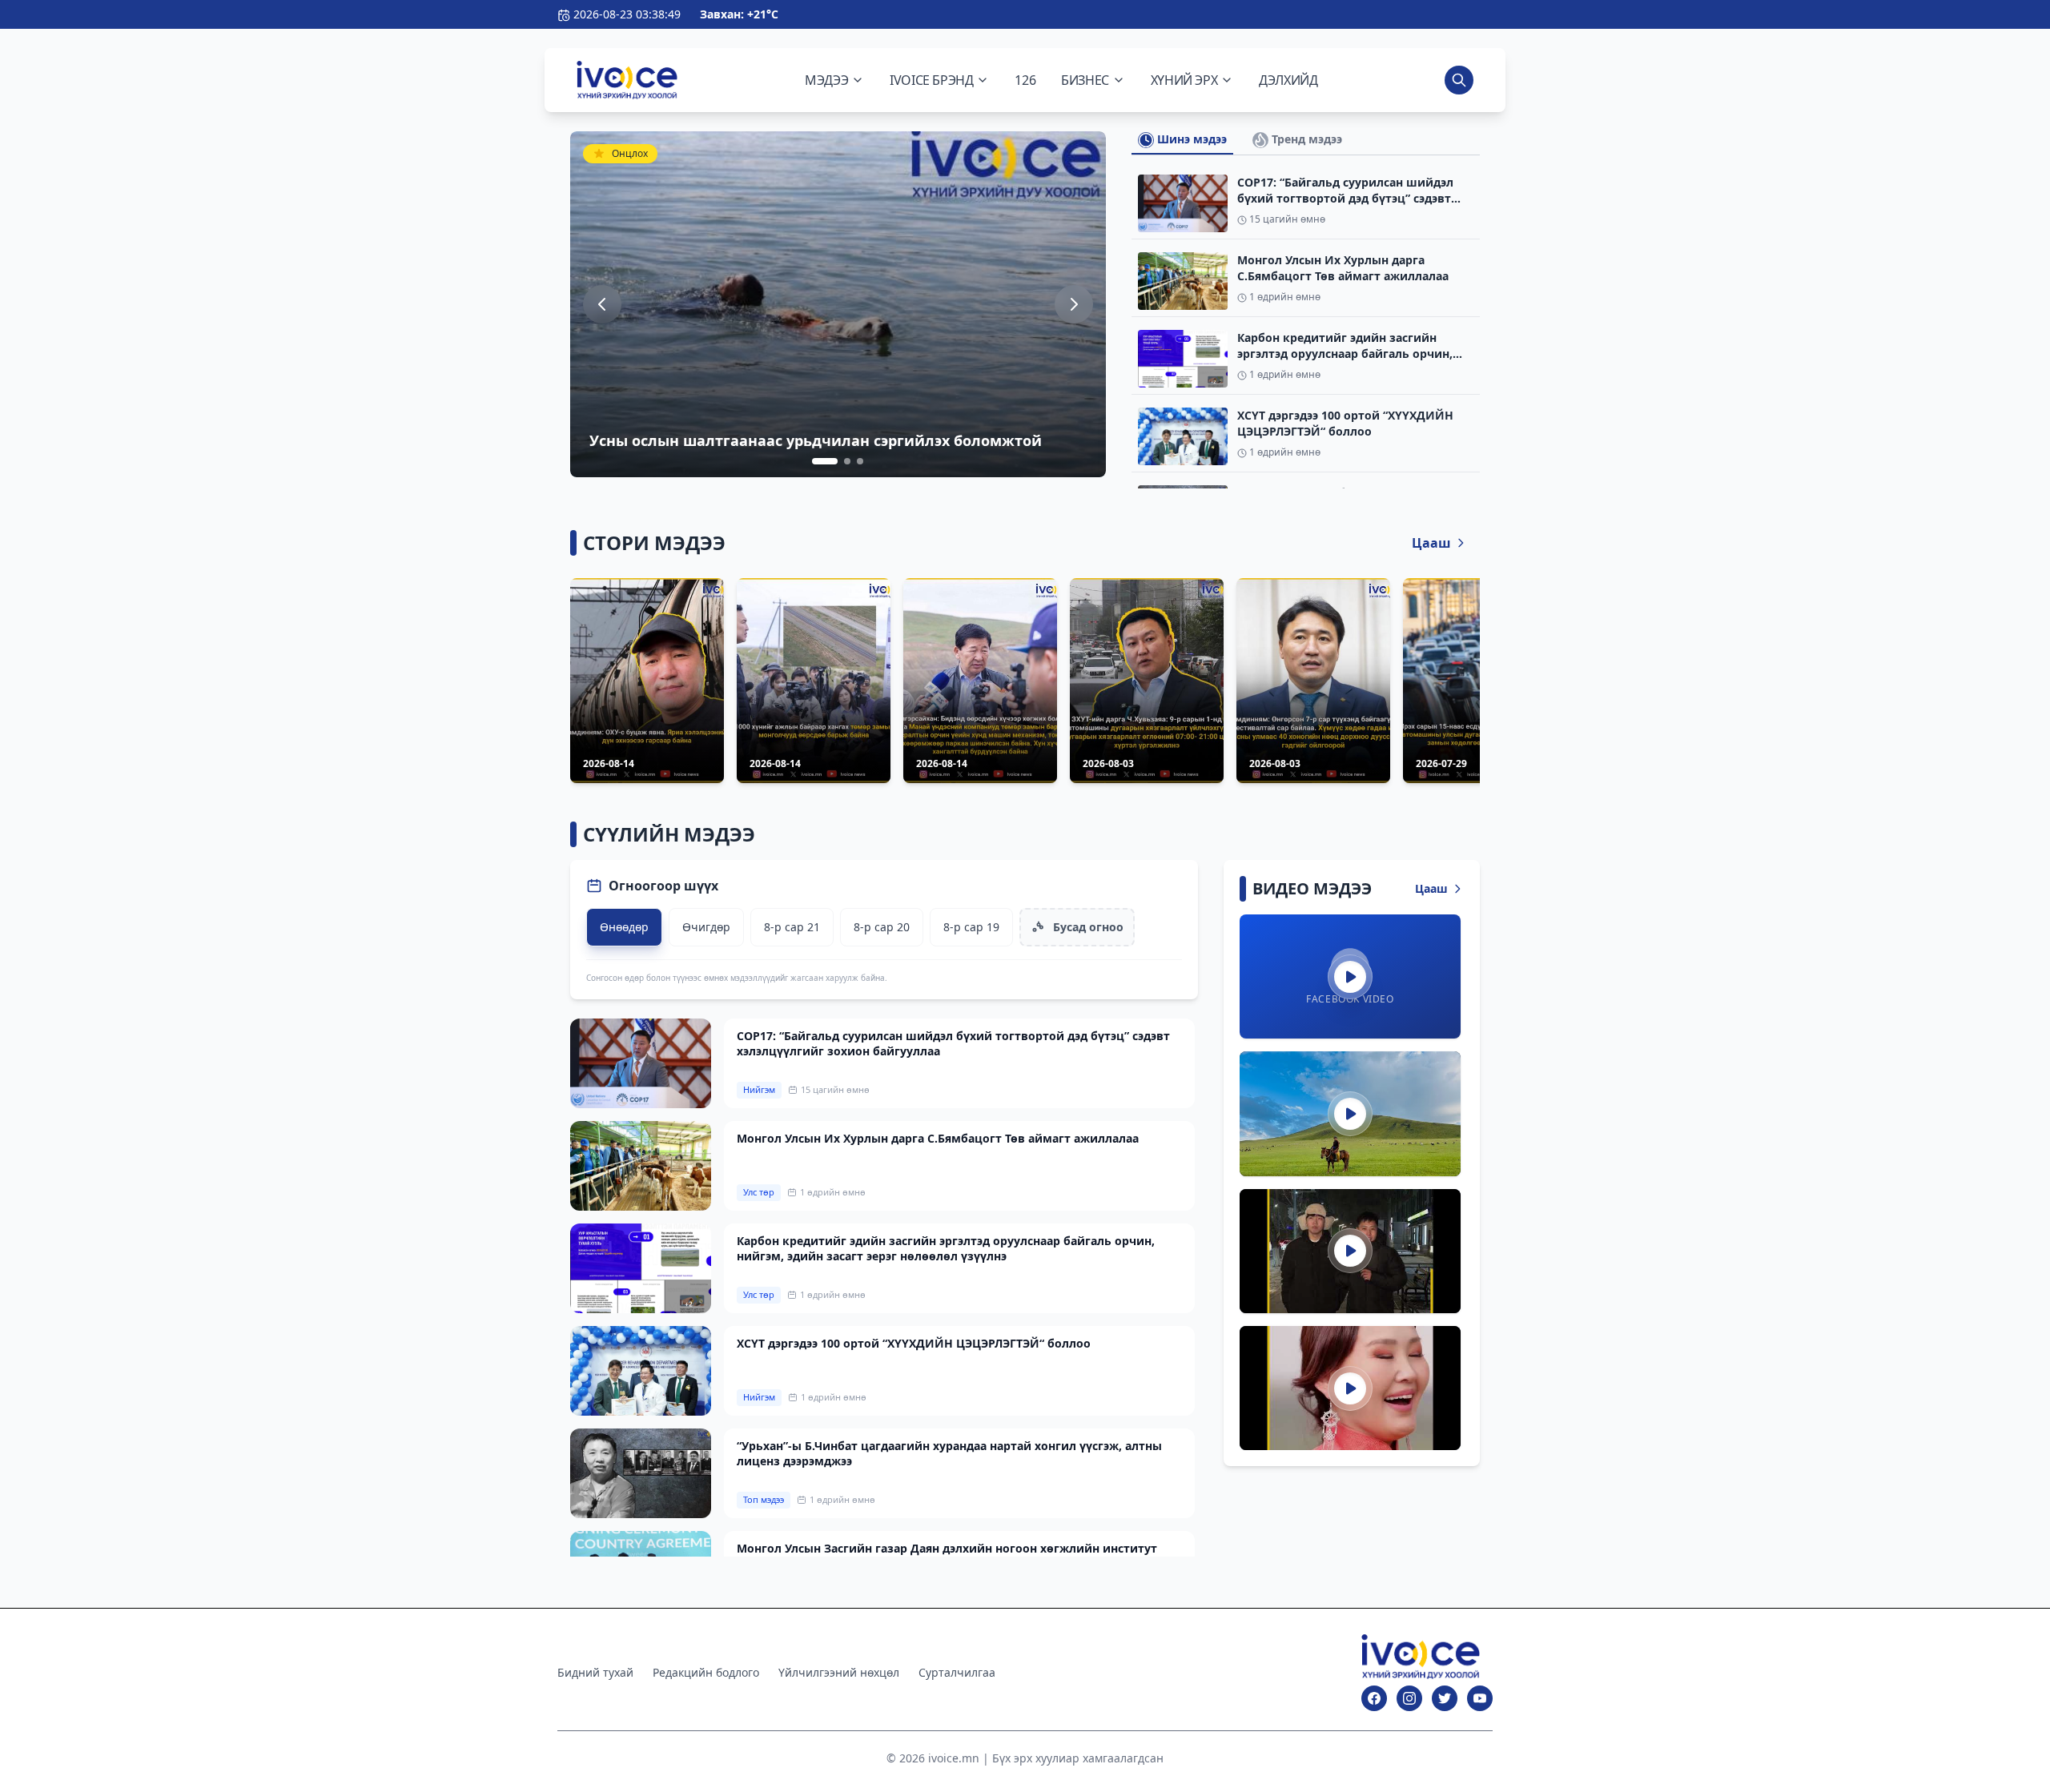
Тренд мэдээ (1305, 139)
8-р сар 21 (792, 927)
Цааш (1431, 543)
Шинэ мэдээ (1190, 139)
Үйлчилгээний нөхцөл (839, 1672)
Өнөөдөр (624, 927)
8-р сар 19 (971, 927)
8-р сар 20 (882, 927)
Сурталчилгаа (957, 1672)
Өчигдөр (706, 927)
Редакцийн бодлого (706, 1672)
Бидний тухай (595, 1672)
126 (1025, 80)
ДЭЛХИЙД (1288, 80)
